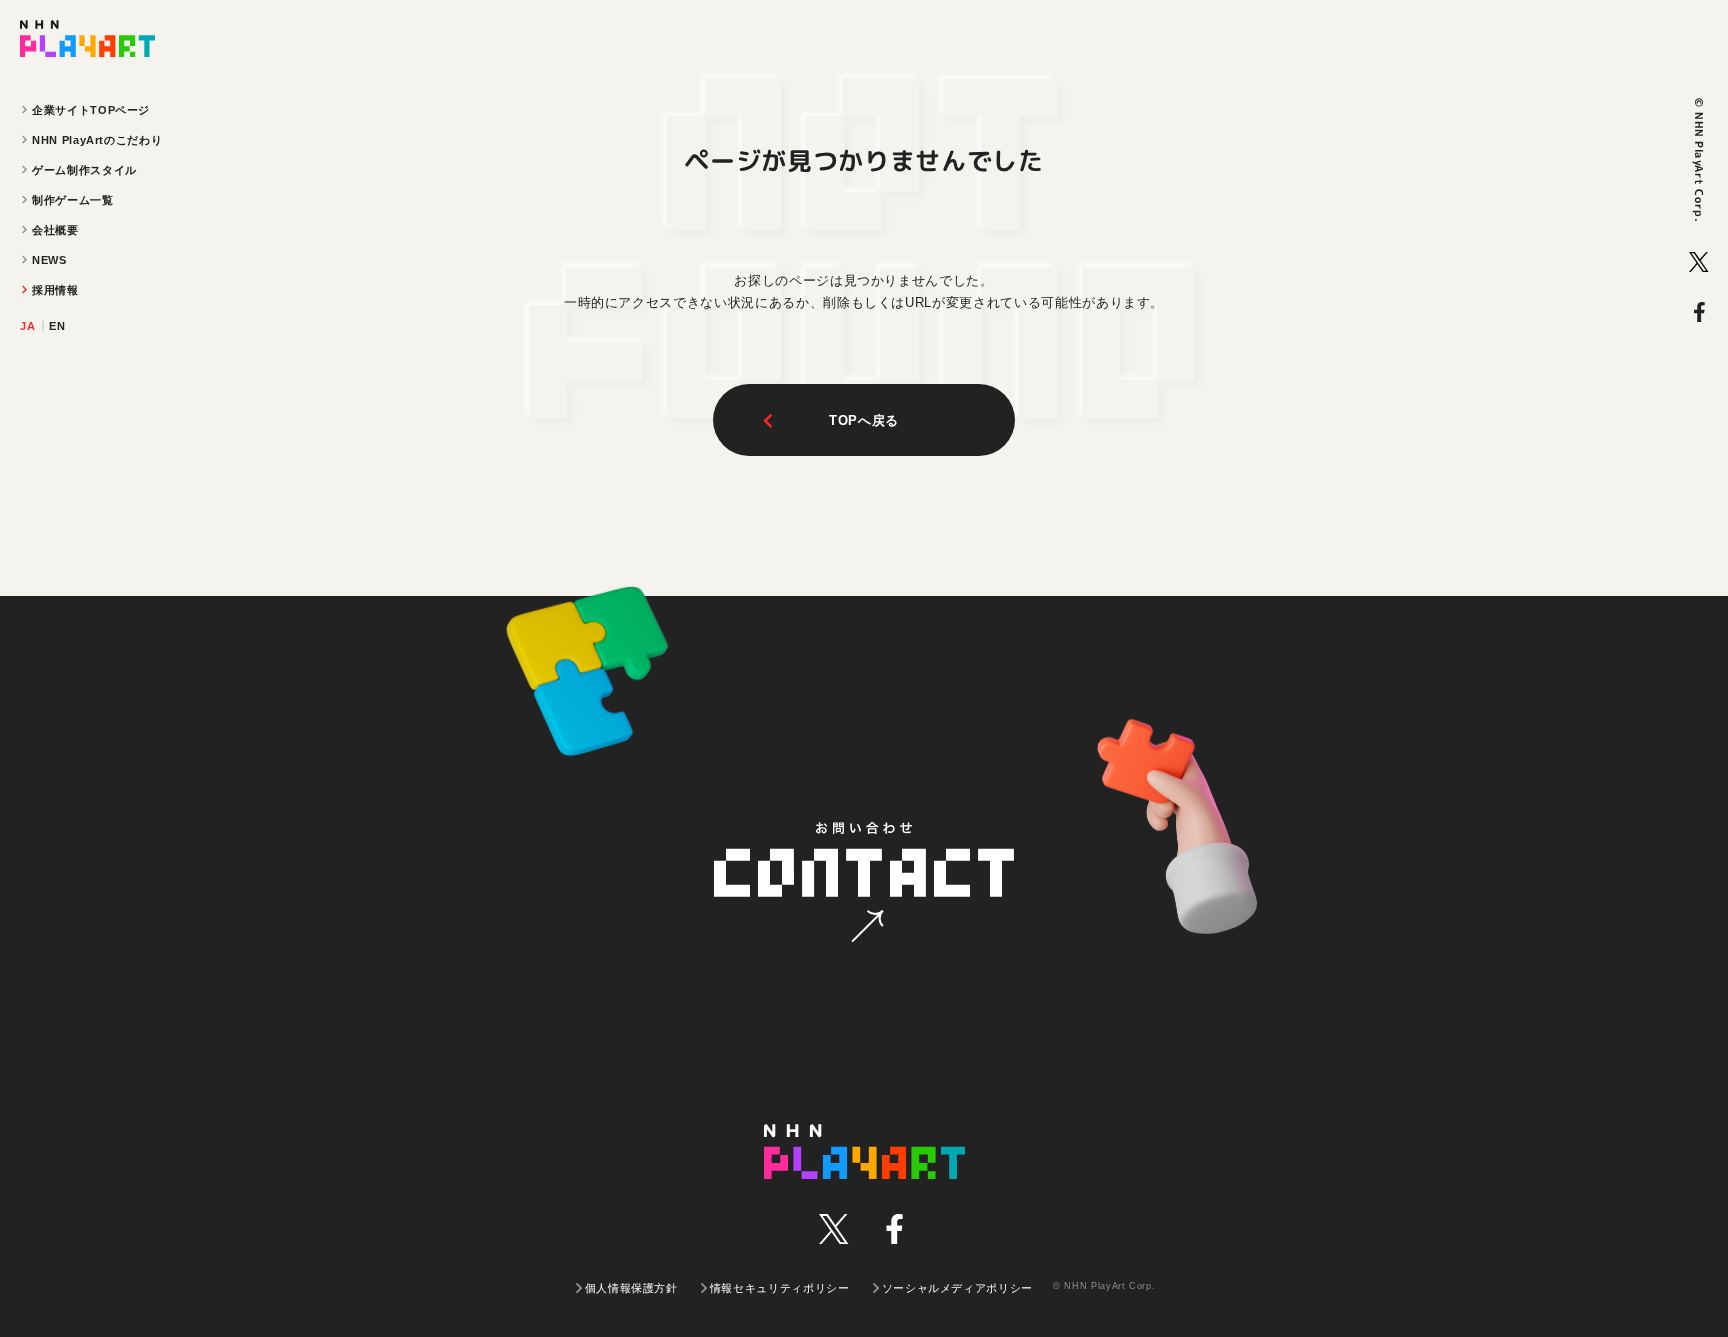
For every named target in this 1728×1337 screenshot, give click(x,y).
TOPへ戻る (864, 420)
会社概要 (55, 230)
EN (57, 326)
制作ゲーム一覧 (73, 200)
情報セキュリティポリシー (780, 1288)
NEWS (49, 260)
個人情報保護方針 (631, 1288)
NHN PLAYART (864, 1151)
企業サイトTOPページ (91, 110)
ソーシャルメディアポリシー (957, 1288)
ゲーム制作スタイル (84, 170)
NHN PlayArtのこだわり (97, 140)
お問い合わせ (864, 885)
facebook (1699, 312)
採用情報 (55, 290)
